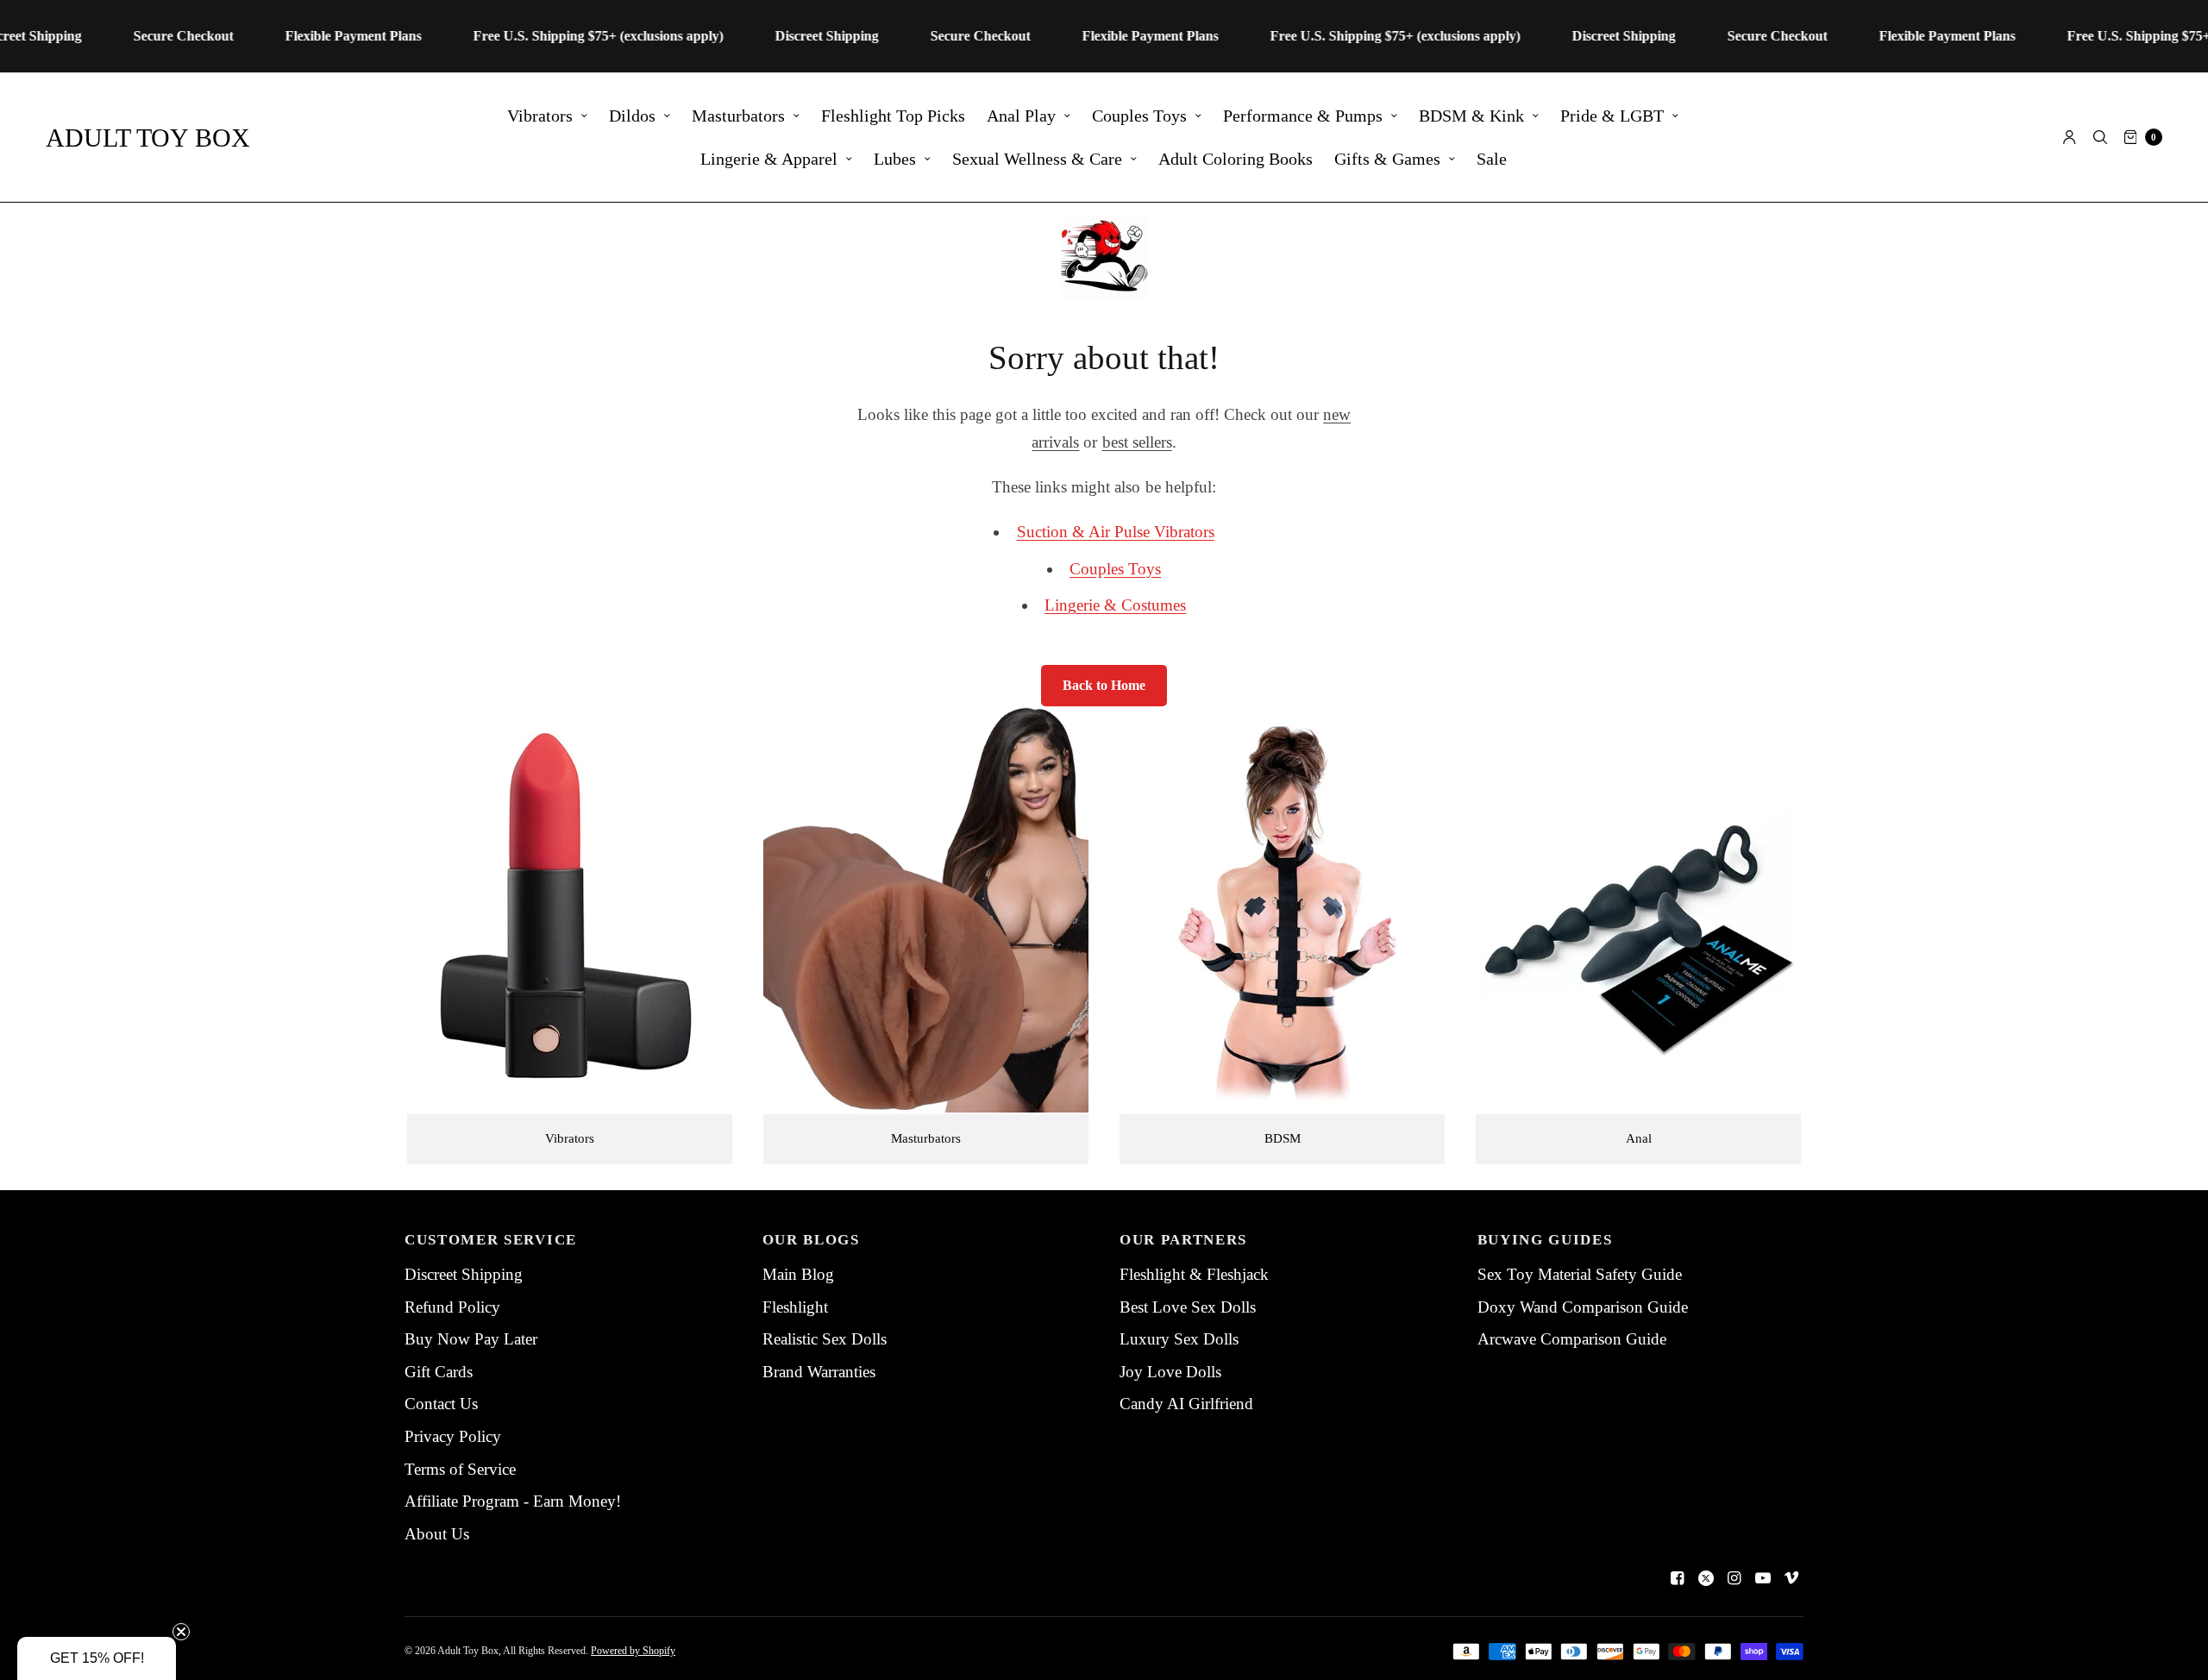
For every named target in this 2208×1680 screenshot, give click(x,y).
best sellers (1137, 442)
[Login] (2070, 137)
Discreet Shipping (464, 1274)
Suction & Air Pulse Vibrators (1116, 532)
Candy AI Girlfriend (1186, 1404)
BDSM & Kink (1471, 116)
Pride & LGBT (1612, 116)
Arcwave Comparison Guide (1572, 1339)
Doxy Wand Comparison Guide (1583, 1307)
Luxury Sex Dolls (1179, 1339)
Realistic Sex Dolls (825, 1339)
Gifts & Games (1387, 159)
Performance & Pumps (1303, 116)
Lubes (895, 159)
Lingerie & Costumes (1115, 605)
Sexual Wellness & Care (1037, 159)
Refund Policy (452, 1307)
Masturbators (738, 116)
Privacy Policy (453, 1436)
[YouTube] (1763, 1578)
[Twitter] (1706, 1578)
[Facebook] (1678, 1578)
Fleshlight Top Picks (893, 116)
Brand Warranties (819, 1372)
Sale (1492, 159)
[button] (97, 1658)
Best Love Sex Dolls (1188, 1307)
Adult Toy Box (148, 138)
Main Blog (798, 1274)
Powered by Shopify (633, 1651)
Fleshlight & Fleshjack (1194, 1274)
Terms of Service (460, 1469)
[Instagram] (1734, 1578)
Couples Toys (1139, 116)
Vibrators (540, 116)
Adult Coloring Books (1236, 159)
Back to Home (1104, 685)
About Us (437, 1534)
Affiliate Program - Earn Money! (513, 1501)
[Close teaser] (181, 1632)
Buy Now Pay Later (471, 1339)
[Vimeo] (1791, 1578)
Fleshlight (795, 1307)
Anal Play (1021, 116)
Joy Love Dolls (1170, 1372)
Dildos (632, 116)
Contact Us (441, 1404)
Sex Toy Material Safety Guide (1580, 1274)
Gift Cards (439, 1372)
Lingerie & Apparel (769, 159)
